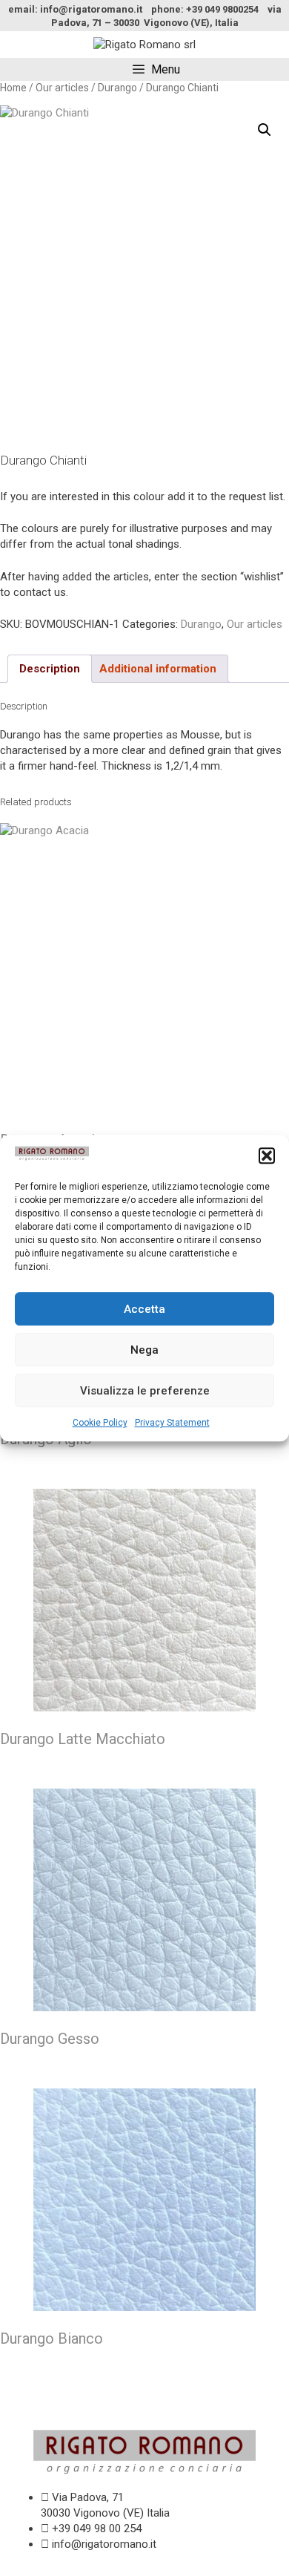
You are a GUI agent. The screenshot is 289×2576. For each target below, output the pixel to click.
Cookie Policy (100, 1423)
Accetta (144, 1309)
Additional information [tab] (158, 669)
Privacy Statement (172, 1423)
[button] (267, 1156)
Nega (144, 1350)
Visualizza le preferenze (145, 1391)
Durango (117, 88)
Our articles (62, 88)
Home (13, 88)
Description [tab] (50, 669)
